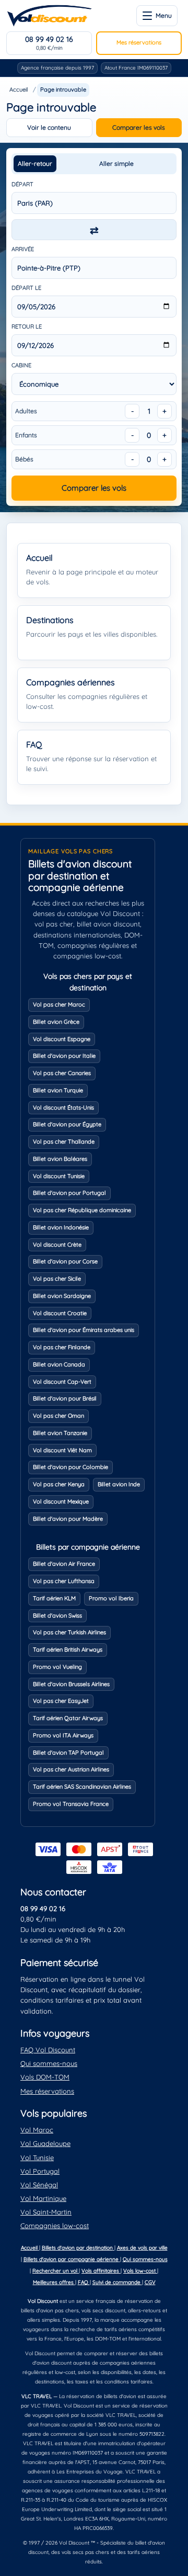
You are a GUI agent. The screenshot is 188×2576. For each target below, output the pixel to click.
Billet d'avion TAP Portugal (68, 1753)
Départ (22, 184)
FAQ (84, 2282)
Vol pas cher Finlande (62, 1347)
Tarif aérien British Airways (68, 1649)
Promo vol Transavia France (71, 1804)
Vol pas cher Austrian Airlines (71, 1769)
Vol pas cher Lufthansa (64, 1581)
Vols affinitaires (101, 2271)
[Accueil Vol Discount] (49, 16)
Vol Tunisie (37, 2157)
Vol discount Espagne (62, 1039)
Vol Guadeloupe (45, 2143)
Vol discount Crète (57, 1245)
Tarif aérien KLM (54, 1598)
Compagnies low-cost (55, 2225)
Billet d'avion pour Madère (68, 1519)
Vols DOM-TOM (45, 2077)
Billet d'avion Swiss (57, 1615)
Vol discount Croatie (60, 1313)
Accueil (19, 89)
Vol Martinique (43, 2198)
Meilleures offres (54, 2282)
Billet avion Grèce (56, 1022)
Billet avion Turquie (58, 1090)
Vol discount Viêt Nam (62, 1450)
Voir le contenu (49, 127)
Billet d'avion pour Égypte (67, 1124)
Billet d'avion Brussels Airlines (71, 1684)
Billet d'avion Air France (64, 1564)
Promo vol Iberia (111, 1598)
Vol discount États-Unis (63, 1108)
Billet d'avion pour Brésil (65, 1398)
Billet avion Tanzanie (60, 1433)
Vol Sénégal (39, 2185)
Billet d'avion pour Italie (64, 1056)
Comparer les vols (139, 127)
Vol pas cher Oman (58, 1416)
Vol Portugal (40, 2171)
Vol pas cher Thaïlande (64, 1142)
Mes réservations (139, 42)
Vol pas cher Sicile (57, 1279)
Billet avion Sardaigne (62, 1296)
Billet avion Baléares (60, 1159)
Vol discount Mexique (61, 1501)
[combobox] (94, 203)
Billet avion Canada (59, 1364)
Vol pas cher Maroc (59, 1004)
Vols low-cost (140, 2271)
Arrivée (23, 249)
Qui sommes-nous (49, 2063)
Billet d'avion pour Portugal (69, 1193)
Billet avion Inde (119, 1484)
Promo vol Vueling (57, 1667)
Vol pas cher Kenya (59, 1484)
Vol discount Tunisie (59, 1176)
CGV (150, 2282)
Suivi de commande (117, 2282)
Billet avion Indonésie (61, 1227)
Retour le (27, 326)
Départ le (26, 288)
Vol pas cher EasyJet (61, 1701)
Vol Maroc (37, 2130)
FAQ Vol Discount (48, 2050)
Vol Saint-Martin (46, 2212)
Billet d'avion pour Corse (65, 1261)
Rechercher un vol (56, 2271)
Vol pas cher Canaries (62, 1073)
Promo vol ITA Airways (63, 1735)
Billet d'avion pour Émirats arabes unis (84, 1330)
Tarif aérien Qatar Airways (68, 1718)
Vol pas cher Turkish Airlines (69, 1632)
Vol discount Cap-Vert (62, 1382)
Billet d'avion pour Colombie (70, 1467)
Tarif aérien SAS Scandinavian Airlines (82, 1787)
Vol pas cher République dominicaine (82, 1210)
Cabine (21, 365)
